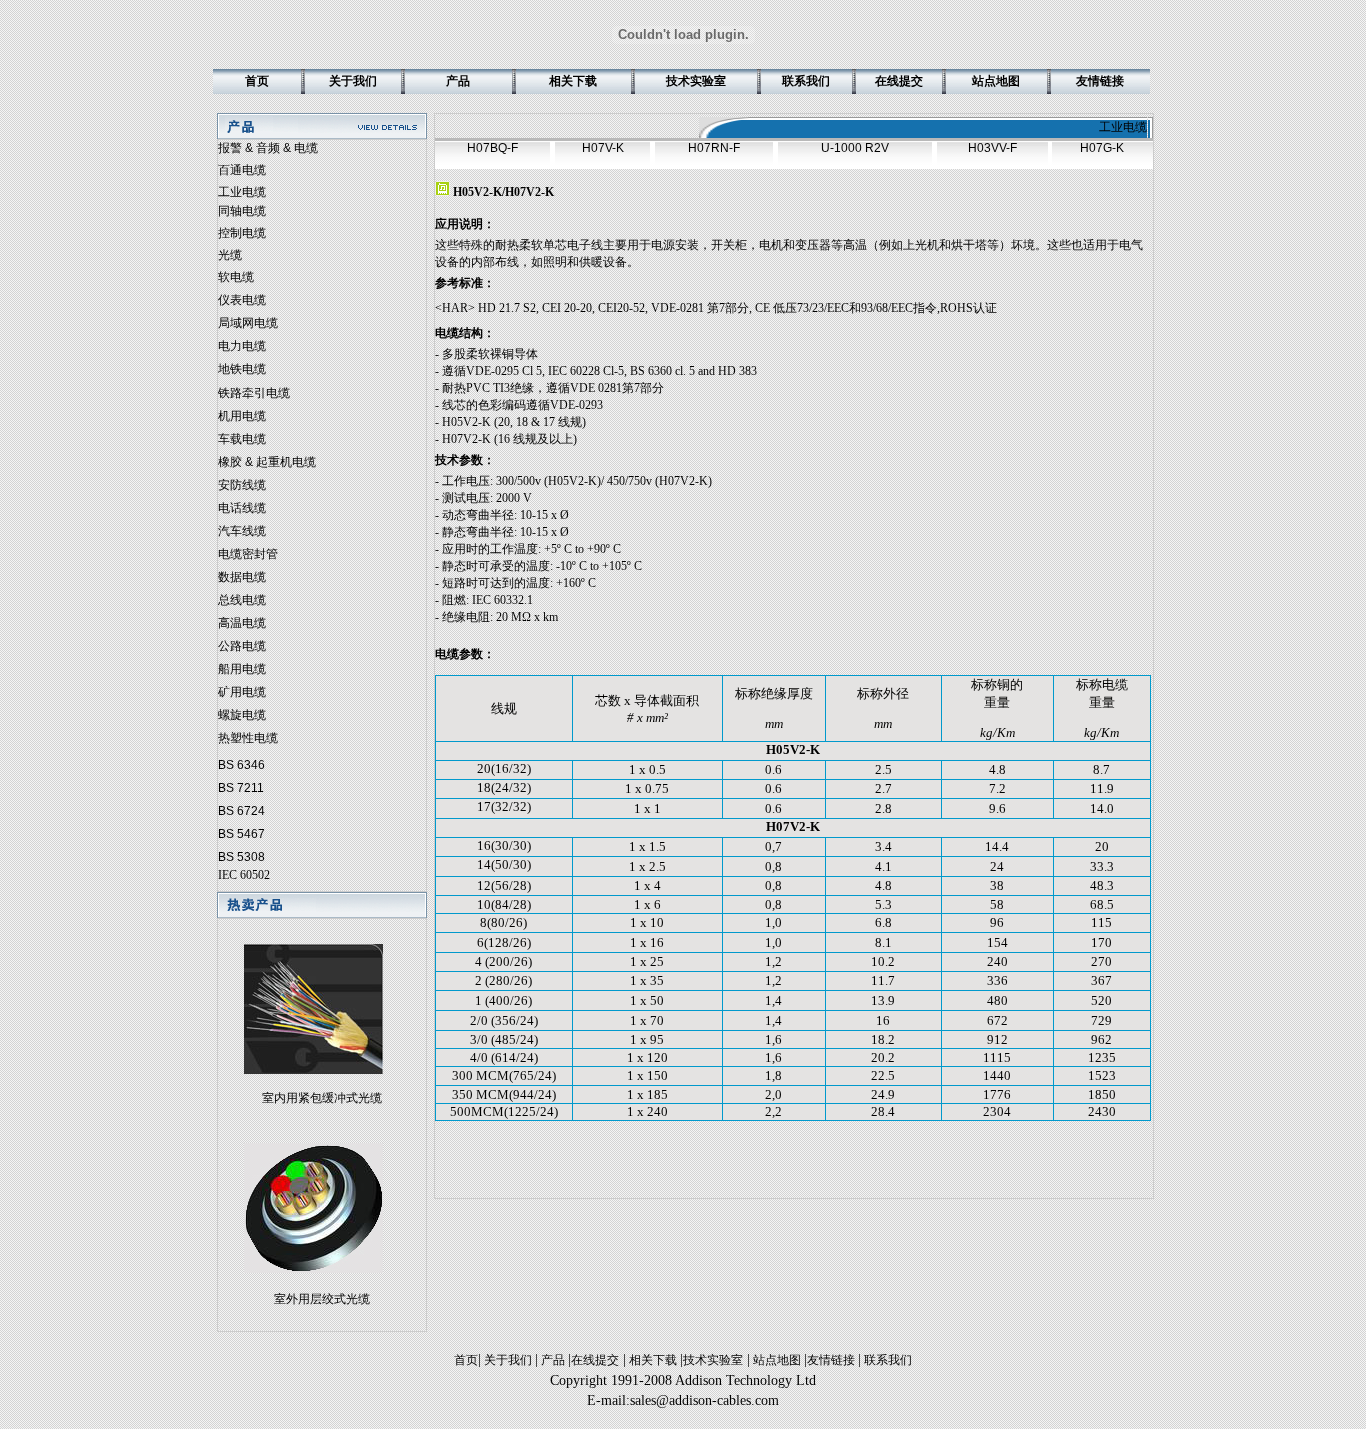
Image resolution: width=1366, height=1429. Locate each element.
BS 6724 (241, 811)
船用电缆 (242, 669)
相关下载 (653, 1360)
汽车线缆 (242, 531)
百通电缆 (242, 170)
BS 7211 (241, 788)
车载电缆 (242, 439)
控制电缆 (242, 233)
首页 (466, 1360)
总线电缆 (242, 600)
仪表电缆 (242, 300)
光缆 (230, 255)
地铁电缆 (242, 369)
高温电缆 (242, 623)
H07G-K (1102, 148)
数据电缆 (242, 577)
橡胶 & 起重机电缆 (267, 462)
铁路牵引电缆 (254, 393)
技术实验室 (713, 1360)
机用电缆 (242, 416)
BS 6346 (241, 765)
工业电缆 (242, 192)
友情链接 (832, 1360)
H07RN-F (714, 148)
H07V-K (603, 148)
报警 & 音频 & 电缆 (268, 148)
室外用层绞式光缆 (322, 1299)
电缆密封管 (248, 554)
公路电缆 (242, 646)
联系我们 (886, 1360)
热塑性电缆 (248, 738)
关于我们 (508, 1360)
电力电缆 (242, 346)
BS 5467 (241, 834)
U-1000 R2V (855, 148)
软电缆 (236, 277)
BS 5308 (241, 857)
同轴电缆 (242, 211)
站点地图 (777, 1360)
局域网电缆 (248, 323)
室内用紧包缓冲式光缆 (322, 1098)
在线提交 (595, 1360)
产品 (553, 1360)
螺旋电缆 (242, 715)
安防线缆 (242, 485)
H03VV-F (992, 148)
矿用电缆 (242, 692)
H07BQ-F (492, 148)
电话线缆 (242, 508)
